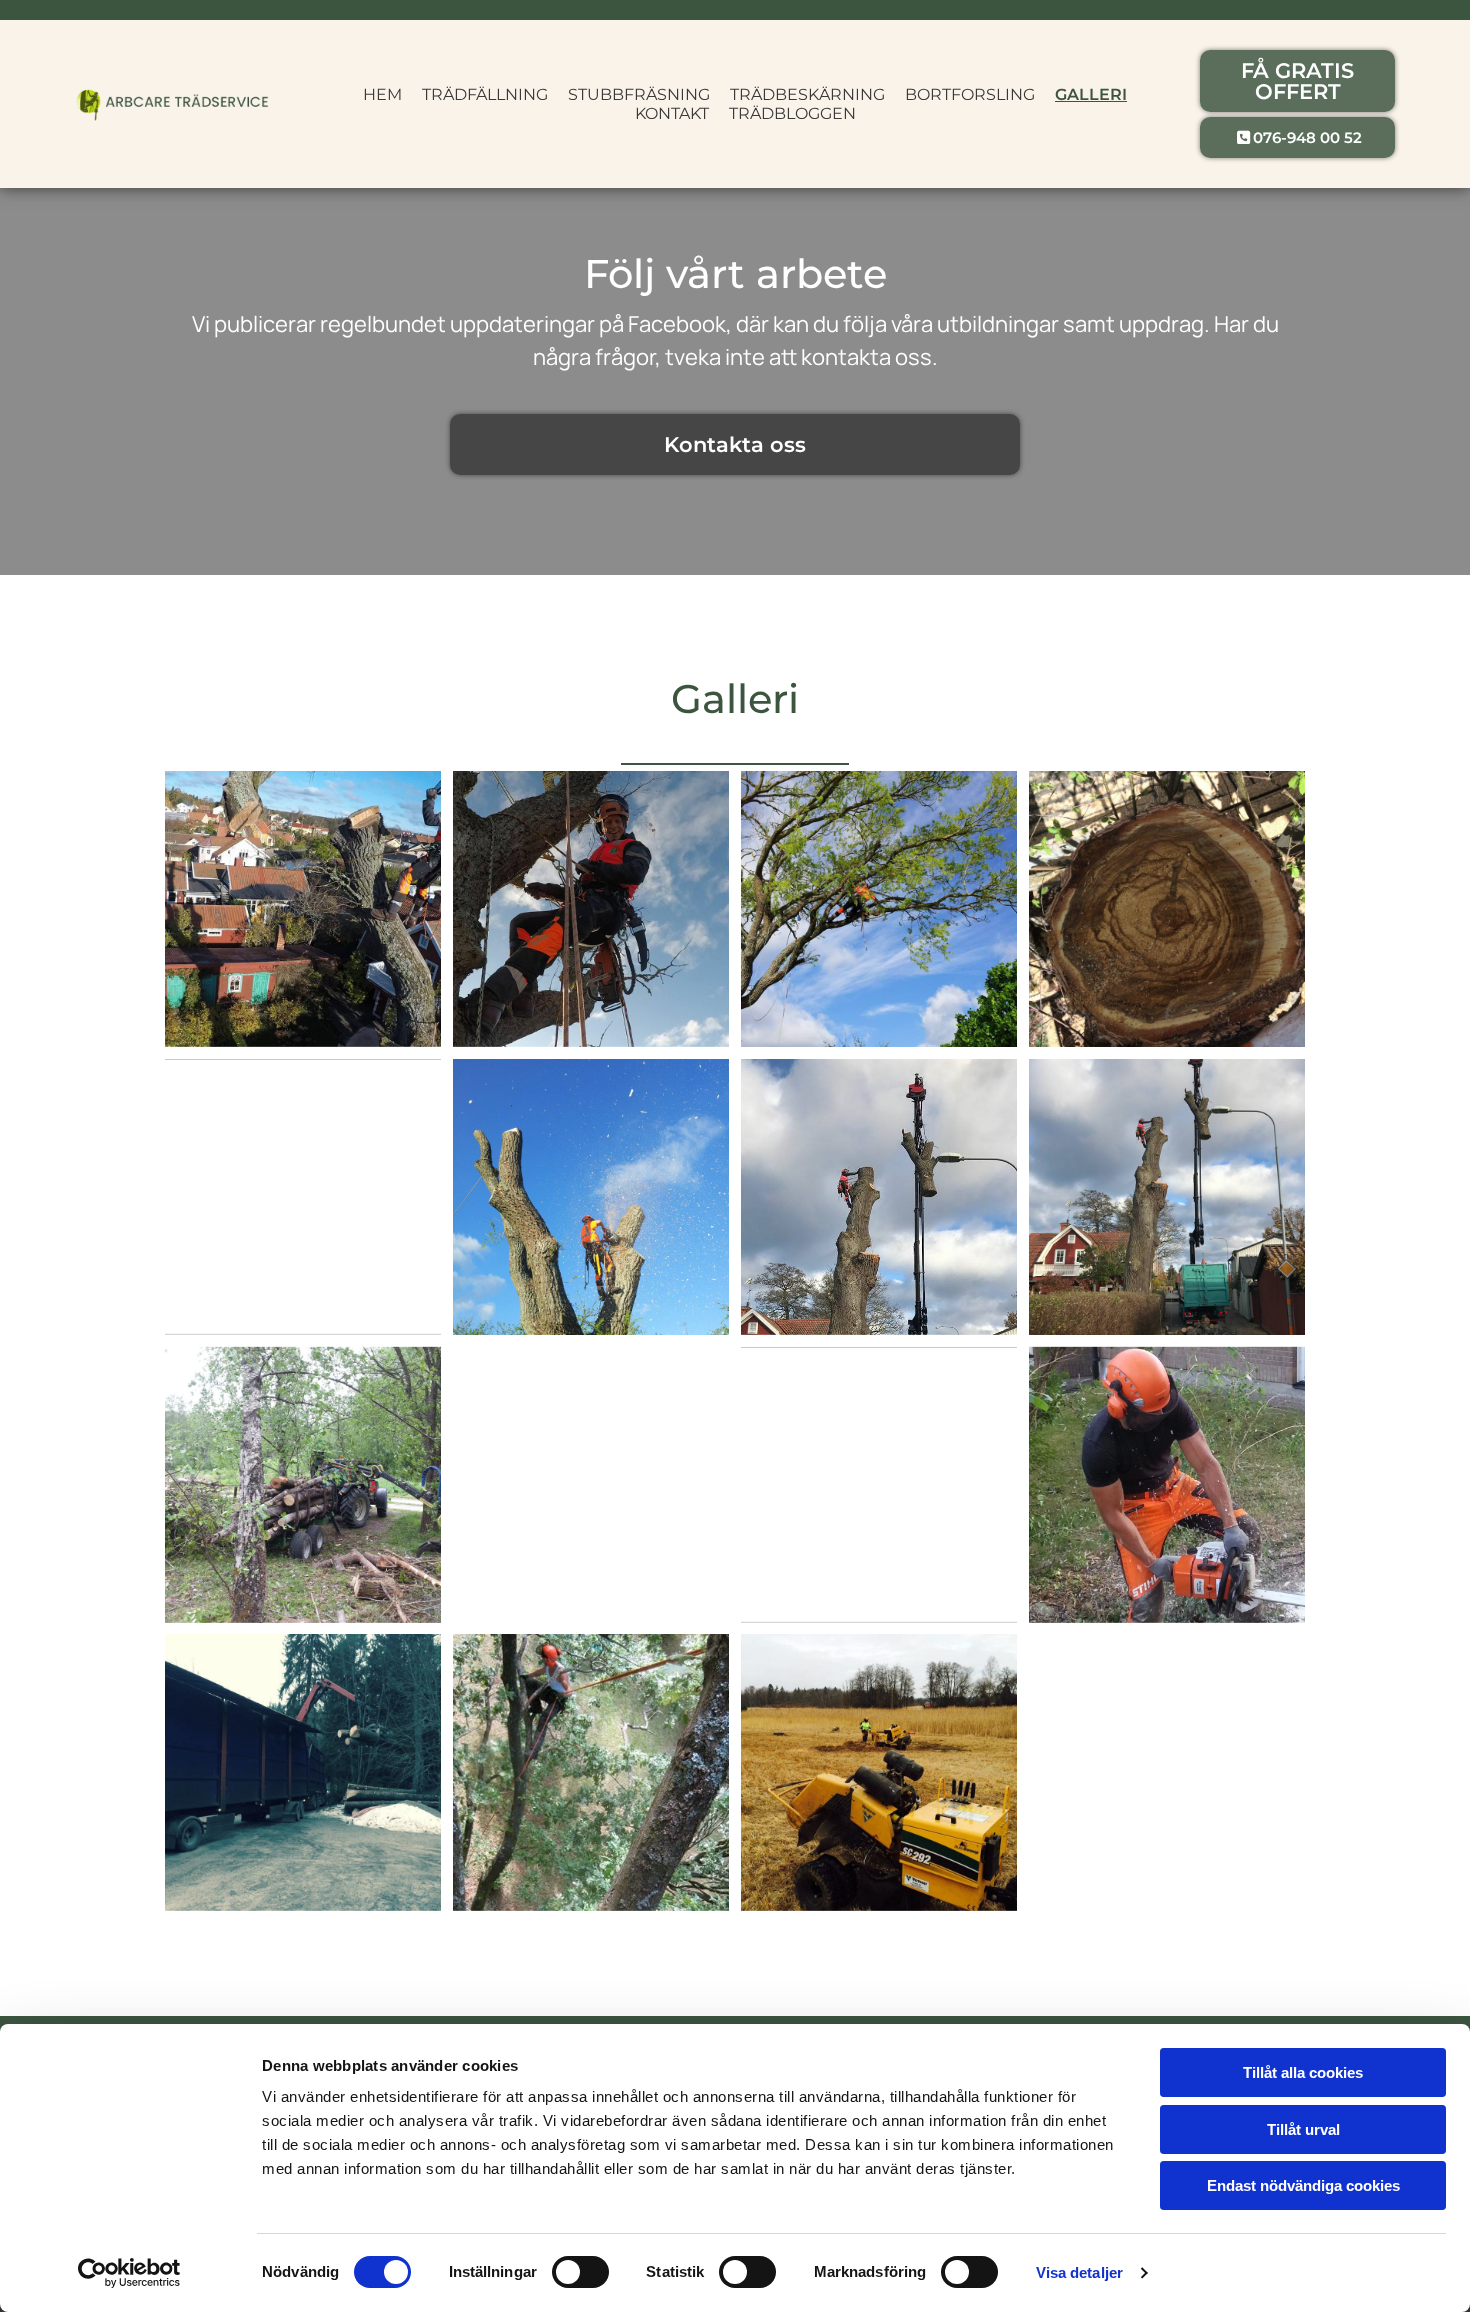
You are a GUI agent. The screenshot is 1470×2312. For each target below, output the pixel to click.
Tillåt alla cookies (1303, 2072)
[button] (1297, 81)
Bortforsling (970, 94)
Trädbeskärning (807, 94)
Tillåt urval (1303, 2129)
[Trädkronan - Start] (172, 104)
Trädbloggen (792, 113)
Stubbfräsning (639, 94)
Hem (382, 94)
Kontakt (672, 113)
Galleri (1091, 94)
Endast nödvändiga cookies (1303, 2185)
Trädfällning (485, 94)
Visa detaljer (1079, 2272)
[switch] (580, 2272)
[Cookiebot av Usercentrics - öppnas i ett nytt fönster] (129, 2273)
